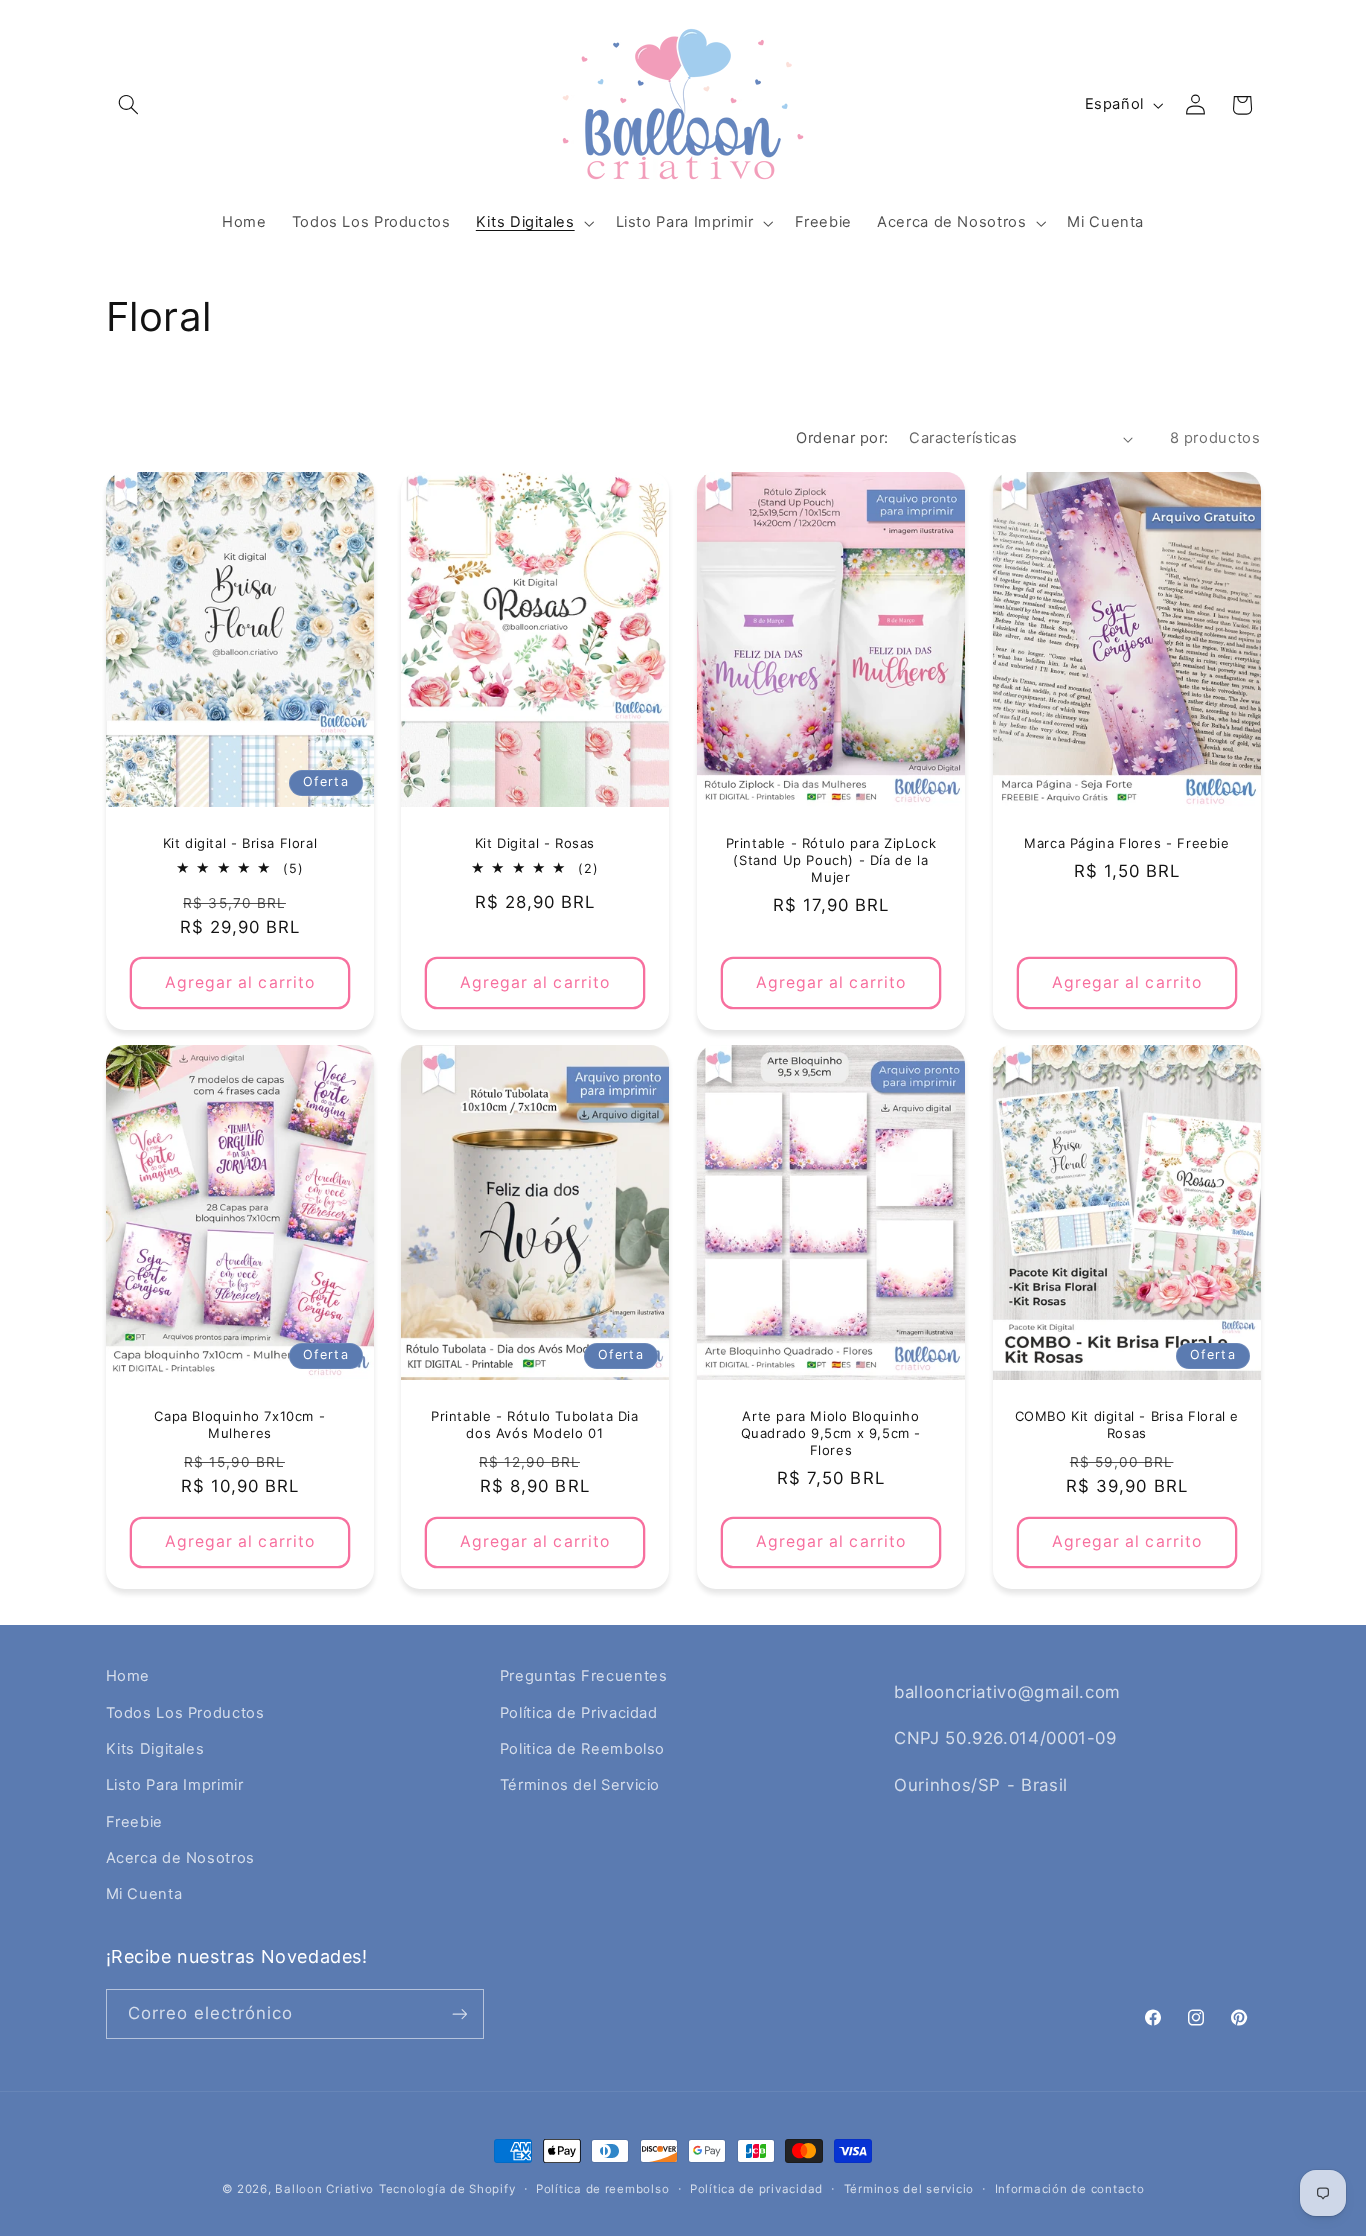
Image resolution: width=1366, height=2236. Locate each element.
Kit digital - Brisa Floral (239, 843)
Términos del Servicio (580, 1785)
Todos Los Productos (185, 1713)
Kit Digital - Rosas (535, 843)
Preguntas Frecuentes (584, 1676)
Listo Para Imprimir (175, 1785)
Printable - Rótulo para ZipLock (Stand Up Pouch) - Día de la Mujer (831, 860)
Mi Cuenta (144, 1894)
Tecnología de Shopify (447, 2189)
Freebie (134, 1822)
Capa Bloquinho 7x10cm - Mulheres (239, 1424)
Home (128, 1676)
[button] (129, 105)
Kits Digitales (155, 1749)
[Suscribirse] (459, 2013)
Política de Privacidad (579, 1713)
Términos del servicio (909, 2189)
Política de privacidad (756, 2189)
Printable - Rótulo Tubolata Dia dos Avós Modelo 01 (535, 1424)
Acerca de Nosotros (180, 1858)
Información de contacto (1070, 2189)
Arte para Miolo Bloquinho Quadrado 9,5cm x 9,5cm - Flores (831, 1433)
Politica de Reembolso (582, 1749)
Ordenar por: (842, 438)
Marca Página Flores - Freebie (1126, 843)
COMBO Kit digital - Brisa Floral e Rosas (1126, 1424)
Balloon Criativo (324, 2189)
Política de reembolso (602, 2189)
